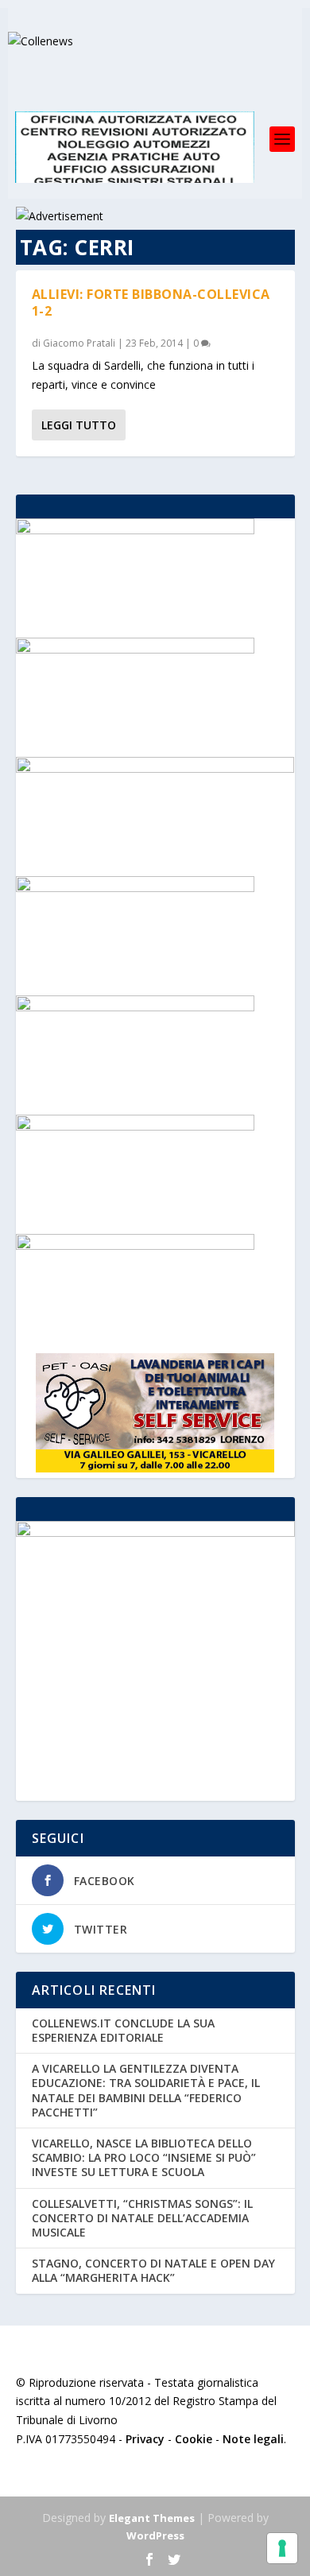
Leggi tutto (79, 425)
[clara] (135, 1126)
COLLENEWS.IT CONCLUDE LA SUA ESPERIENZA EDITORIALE (123, 2030)
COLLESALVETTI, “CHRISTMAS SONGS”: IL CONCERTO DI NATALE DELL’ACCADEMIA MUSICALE (142, 2218)
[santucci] (135, 888)
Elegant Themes (152, 2518)
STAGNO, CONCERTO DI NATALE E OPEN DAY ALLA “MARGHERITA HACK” (153, 2270)
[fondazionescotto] (135, 649)
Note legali (253, 2439)
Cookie (194, 2439)
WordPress (155, 2535)
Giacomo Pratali (79, 343)
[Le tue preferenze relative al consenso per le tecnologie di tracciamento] (282, 2548)
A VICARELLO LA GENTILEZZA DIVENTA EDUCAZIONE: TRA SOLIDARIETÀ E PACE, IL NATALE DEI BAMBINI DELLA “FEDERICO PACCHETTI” (146, 2090)
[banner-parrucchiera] (135, 1007)
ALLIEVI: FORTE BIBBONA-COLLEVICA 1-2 (151, 303)
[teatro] (135, 530)
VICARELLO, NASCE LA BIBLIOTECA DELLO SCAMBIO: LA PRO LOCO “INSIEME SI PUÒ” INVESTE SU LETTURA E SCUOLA (144, 2157)
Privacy (145, 2439)
